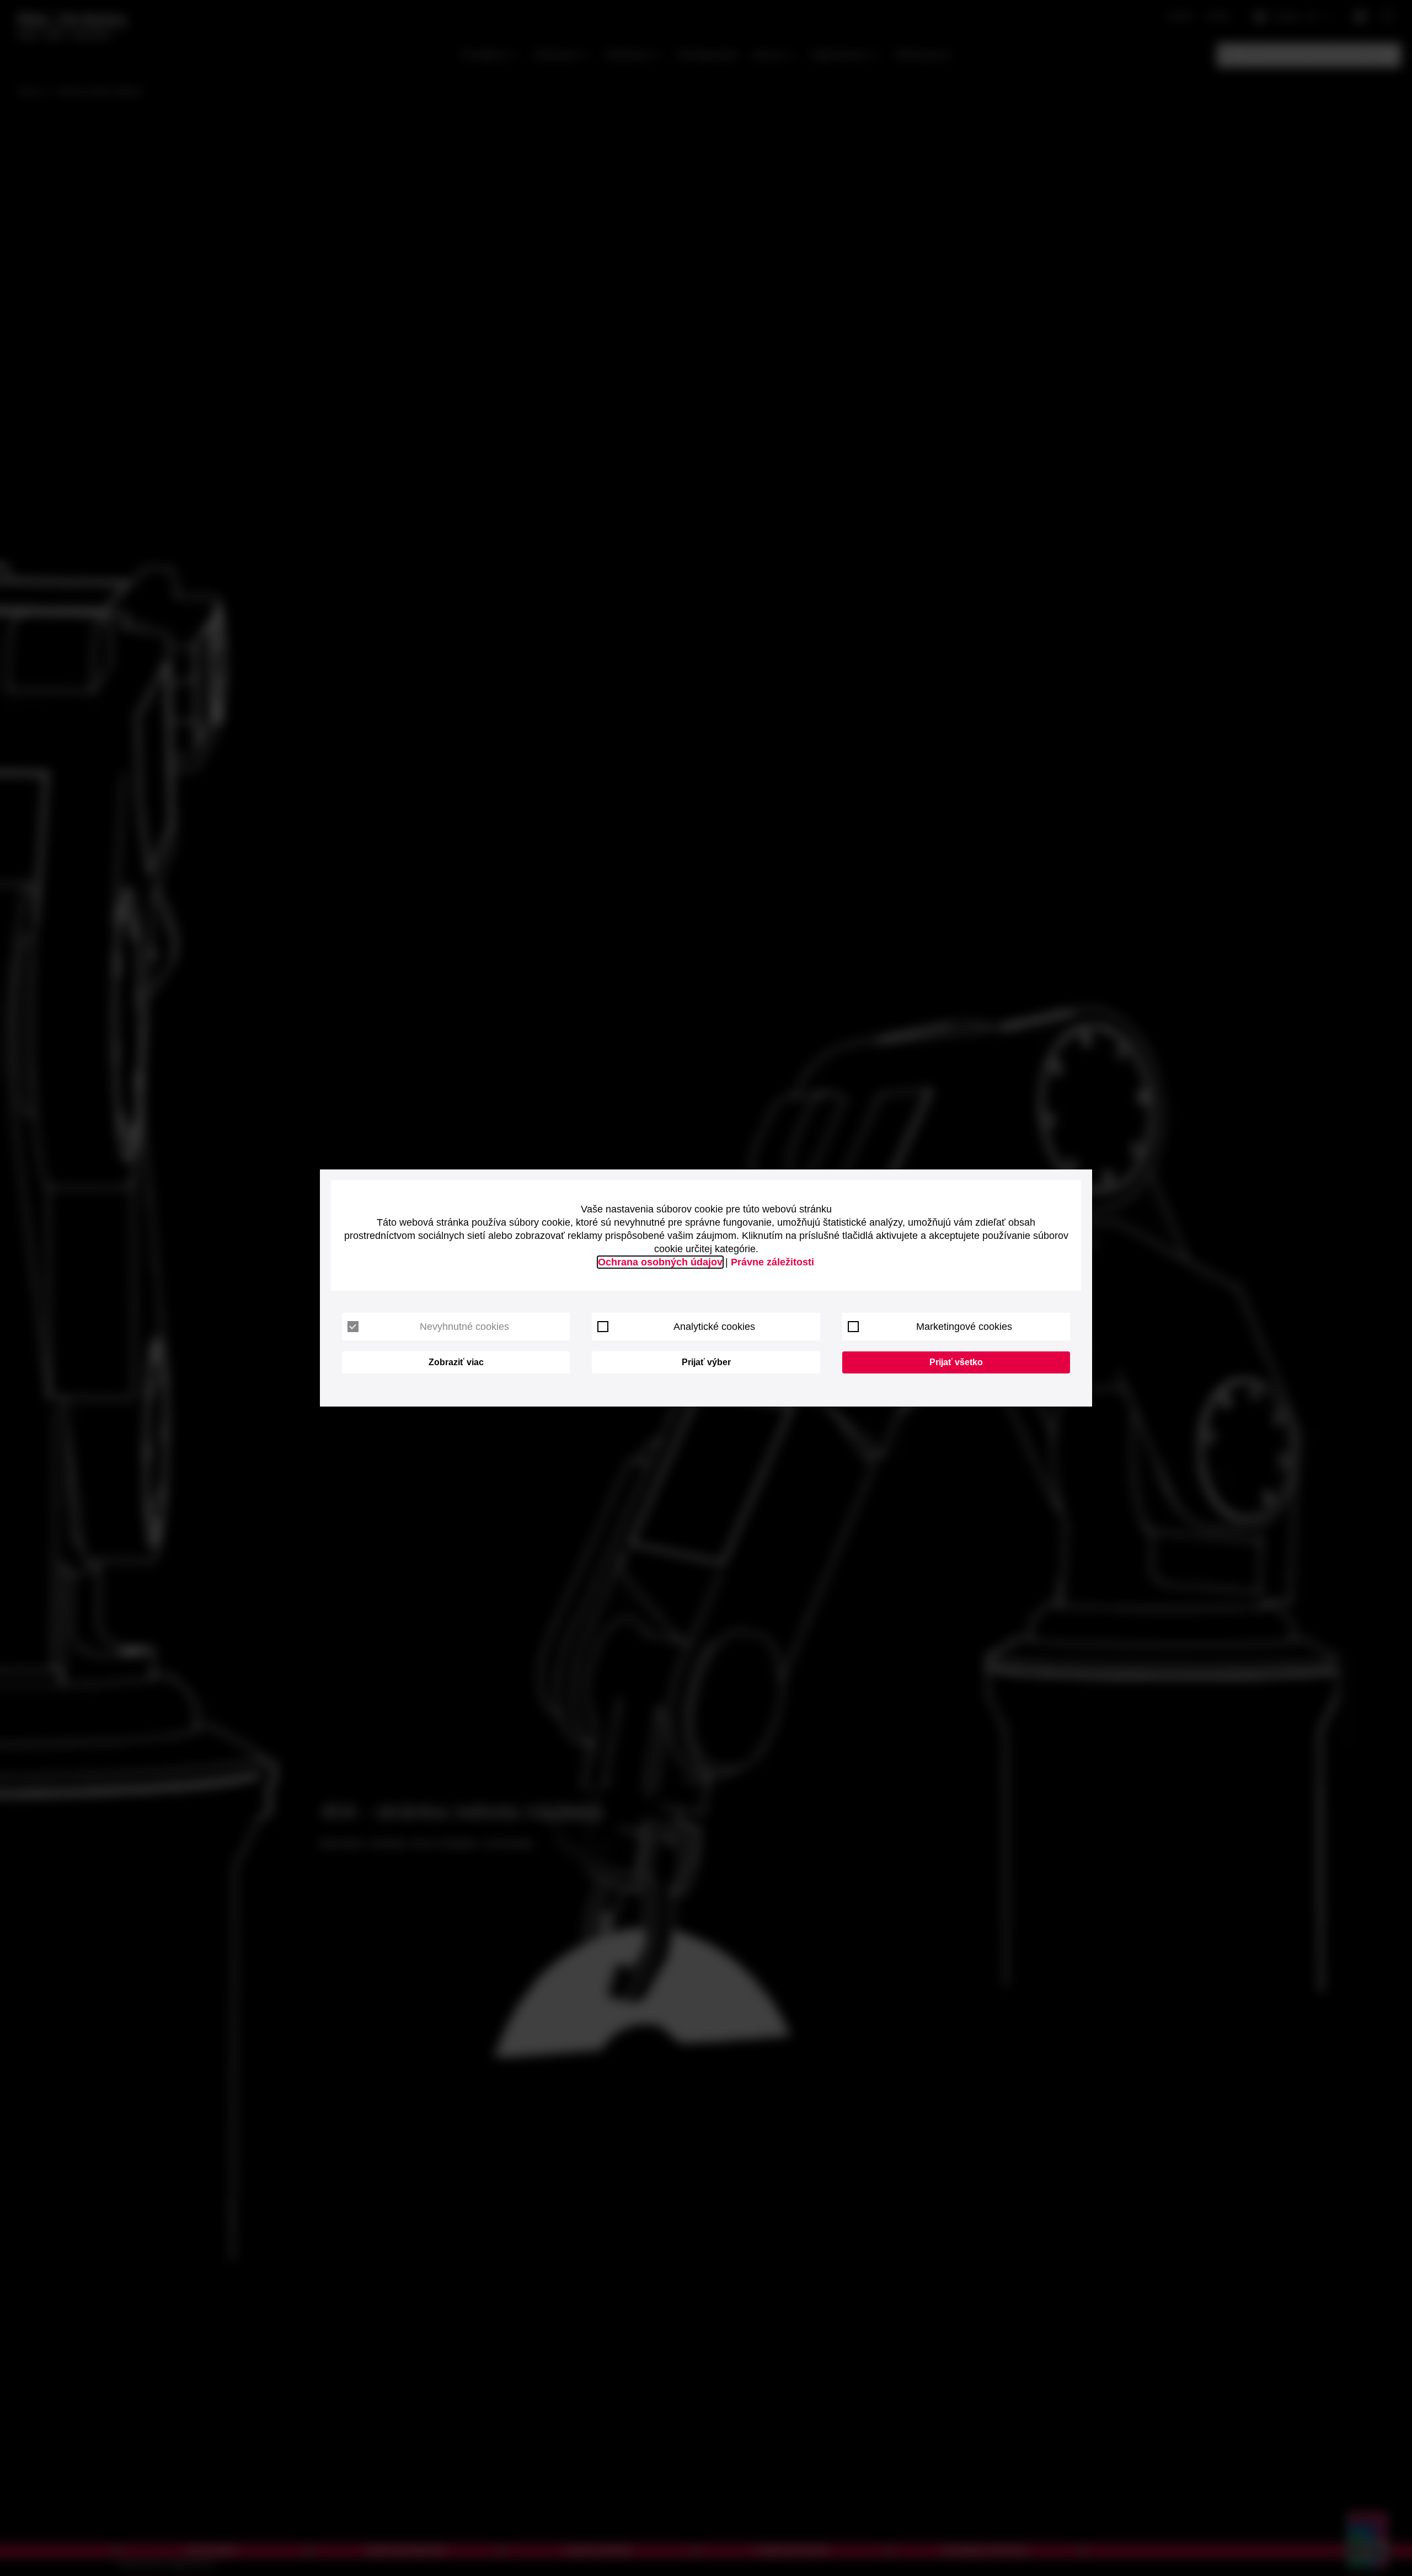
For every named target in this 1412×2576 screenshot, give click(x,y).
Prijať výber (706, 1362)
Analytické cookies (714, 1327)
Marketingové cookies (964, 1327)
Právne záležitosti (772, 1262)
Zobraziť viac (456, 1362)
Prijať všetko (956, 1362)
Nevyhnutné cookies (464, 1327)
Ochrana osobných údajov (660, 1262)
